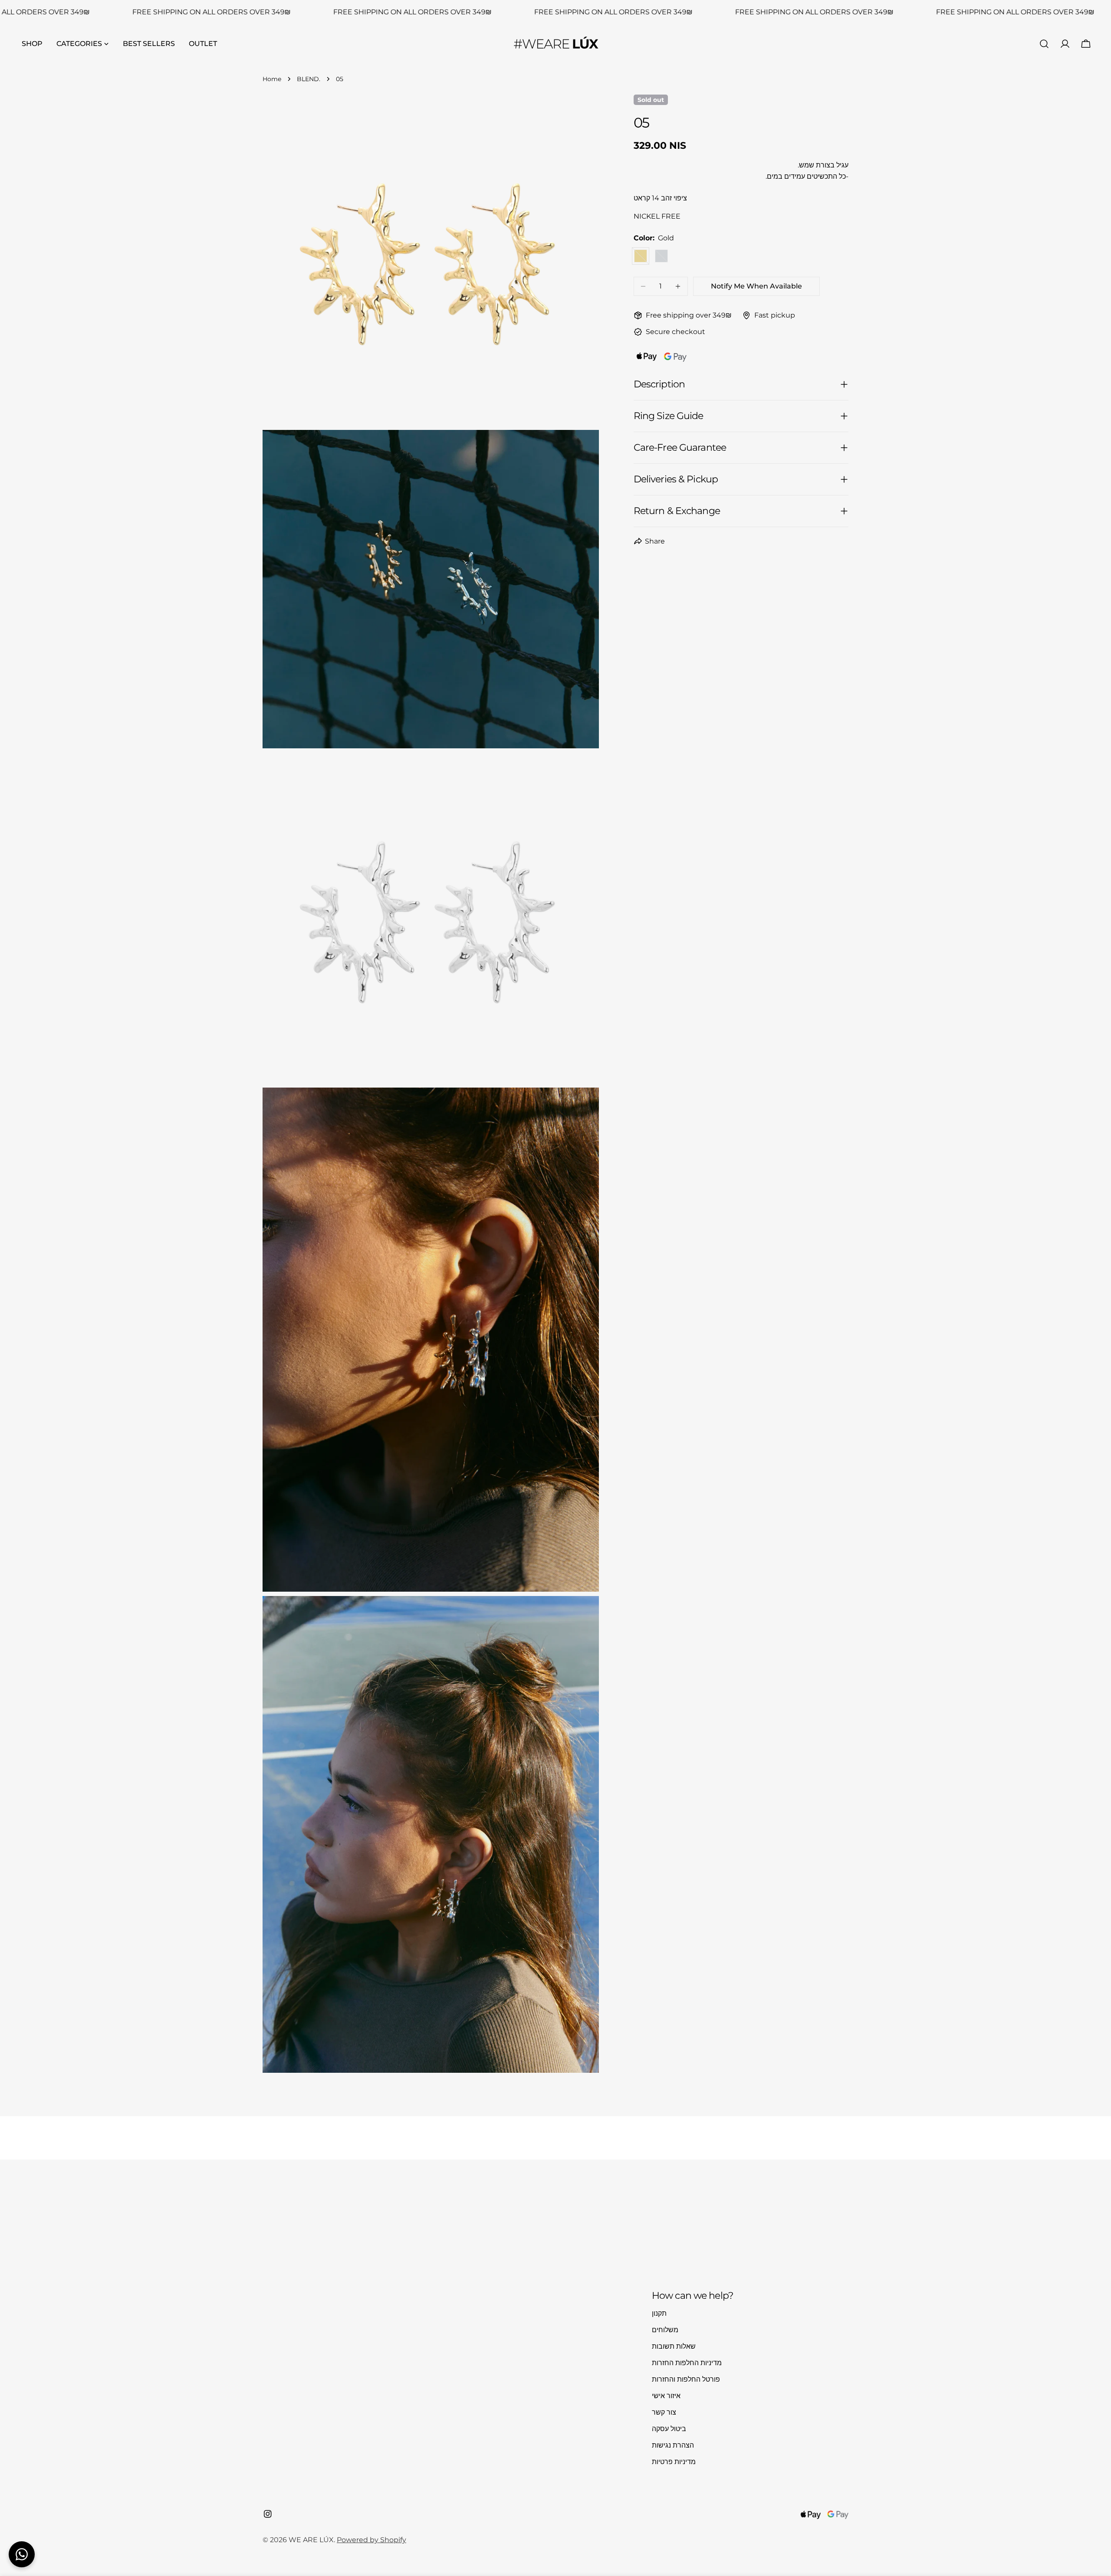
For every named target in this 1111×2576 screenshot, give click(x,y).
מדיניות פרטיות (674, 2462)
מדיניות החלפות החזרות (687, 2363)
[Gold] (641, 256)
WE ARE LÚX (311, 2540)
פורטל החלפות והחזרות (686, 2379)
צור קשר (664, 2412)
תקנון (659, 2313)
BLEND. (309, 79)
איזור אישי (666, 2396)
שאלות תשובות (674, 2346)
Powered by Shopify (371, 2540)
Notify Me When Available (756, 286)
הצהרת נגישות (673, 2445)
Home (272, 79)
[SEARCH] (1044, 44)
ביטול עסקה (669, 2429)
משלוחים (665, 2330)
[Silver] (661, 256)
